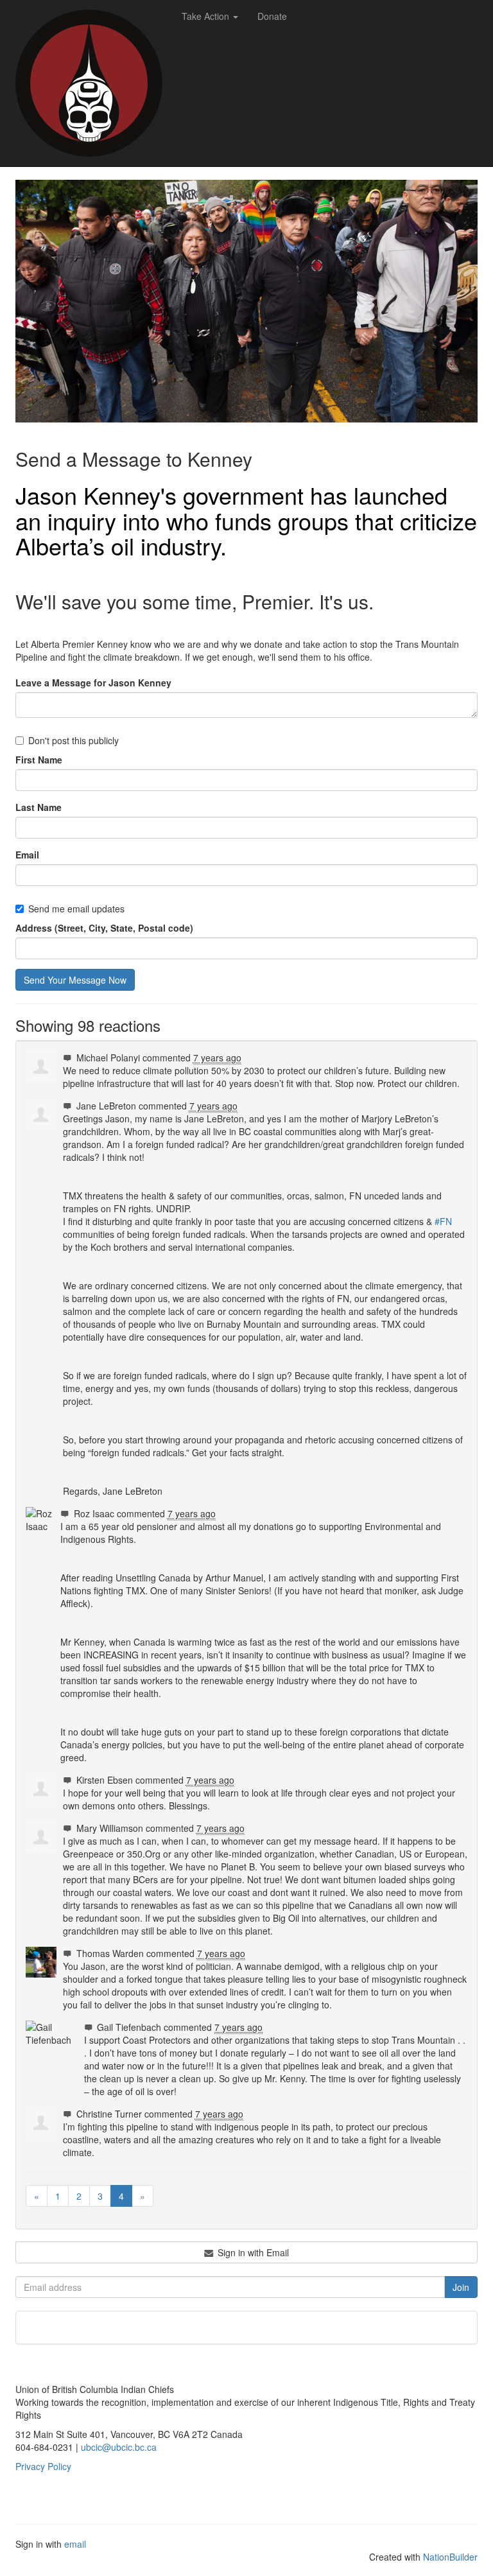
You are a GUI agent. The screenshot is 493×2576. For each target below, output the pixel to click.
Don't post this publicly (74, 740)
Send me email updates (76, 909)
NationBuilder (450, 2557)
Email (27, 855)
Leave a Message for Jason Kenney (93, 683)
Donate (272, 16)
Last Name (39, 807)
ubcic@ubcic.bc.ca (119, 2447)
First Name (39, 760)
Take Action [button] (207, 16)
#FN (443, 1221)
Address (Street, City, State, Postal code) (104, 928)
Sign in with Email (252, 2252)
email (75, 2544)
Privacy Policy (43, 2466)
